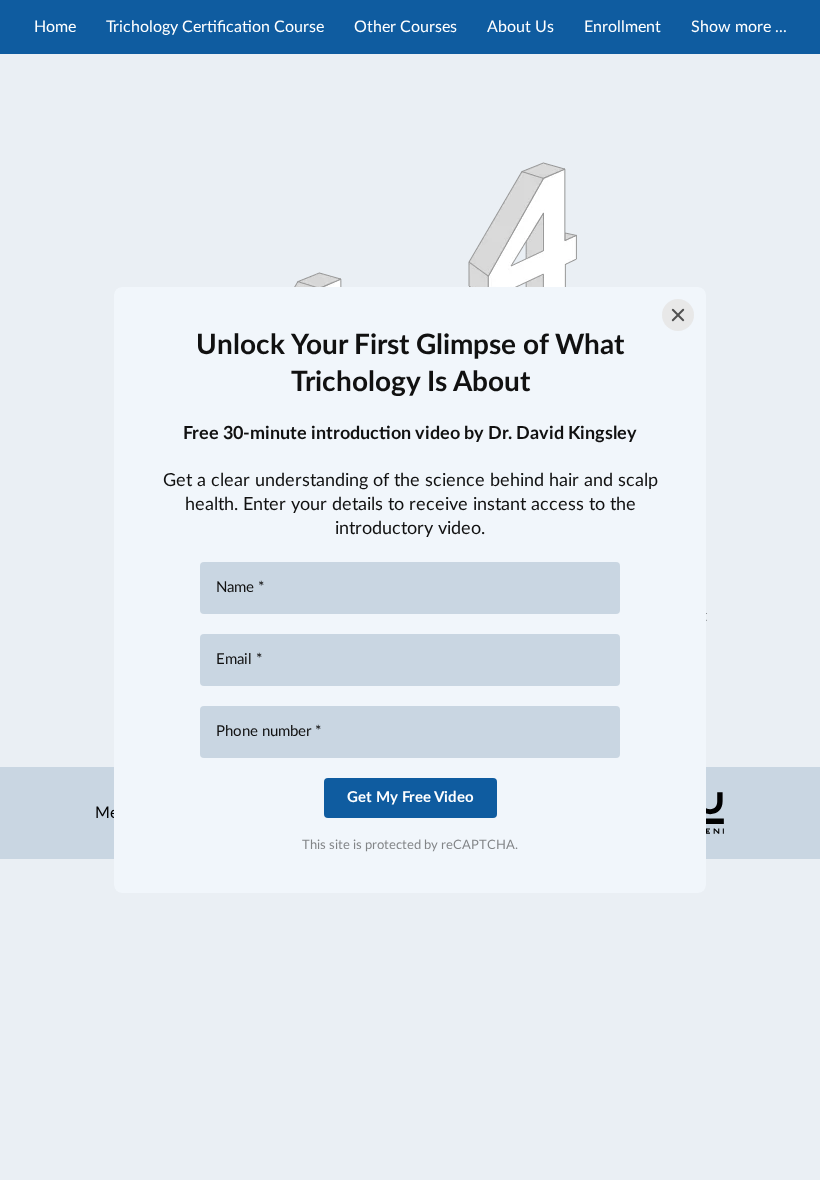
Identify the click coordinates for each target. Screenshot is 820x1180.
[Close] (678, 315)
